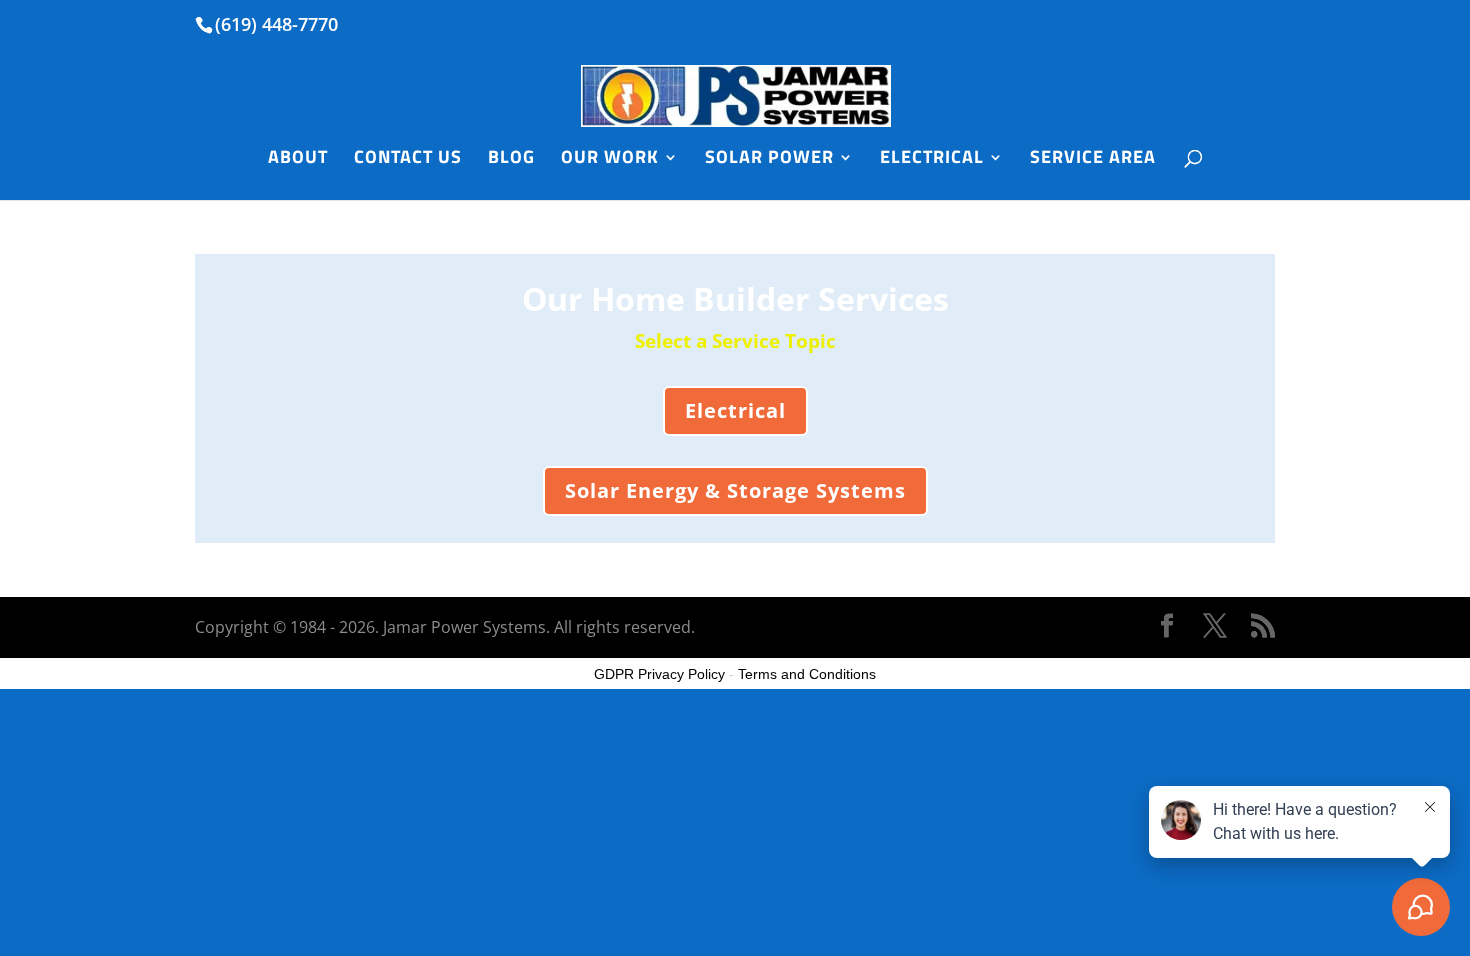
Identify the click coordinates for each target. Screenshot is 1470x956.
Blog (511, 160)
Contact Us (408, 160)
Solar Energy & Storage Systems (735, 490)
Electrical (932, 160)
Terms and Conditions (807, 674)
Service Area (1093, 160)
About (298, 160)
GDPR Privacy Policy (659, 674)
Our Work (610, 160)
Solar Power (769, 160)
